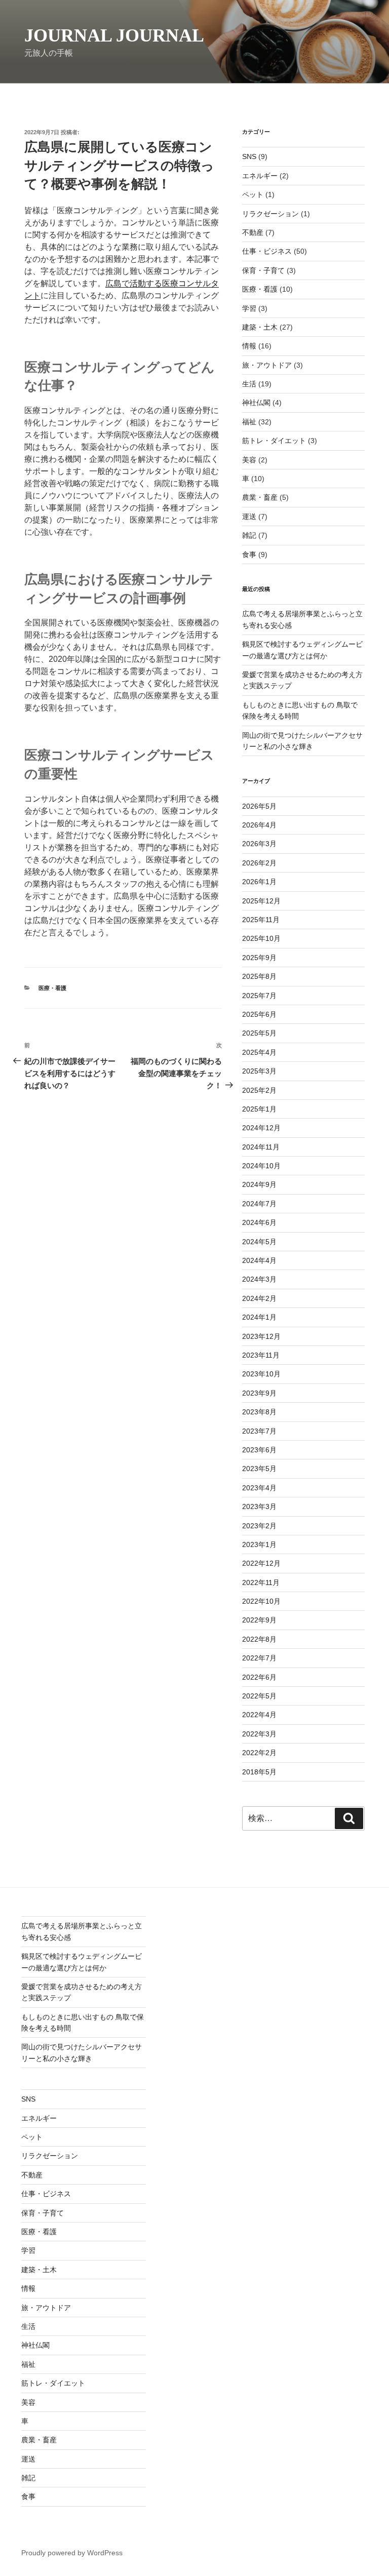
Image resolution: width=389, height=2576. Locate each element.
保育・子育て (263, 270)
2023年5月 (259, 1469)
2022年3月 (259, 1734)
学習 (249, 308)
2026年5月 (259, 806)
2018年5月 (259, 1772)
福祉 (249, 422)
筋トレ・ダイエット (274, 441)
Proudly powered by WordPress (72, 2553)
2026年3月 (259, 844)
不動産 (253, 232)
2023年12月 (261, 1336)
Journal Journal (114, 35)
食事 (249, 554)
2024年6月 (259, 1222)
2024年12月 (261, 1128)
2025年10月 (261, 938)
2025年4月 (259, 1052)
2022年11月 (261, 1582)
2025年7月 (259, 996)
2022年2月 (259, 1753)
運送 (249, 517)
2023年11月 (261, 1355)
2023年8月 (259, 1412)
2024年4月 (259, 1260)
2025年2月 (259, 1090)
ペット (253, 194)
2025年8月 (259, 976)
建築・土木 (260, 327)
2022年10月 (261, 1601)
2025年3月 (259, 1071)
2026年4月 (259, 825)
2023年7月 (259, 1431)
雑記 (249, 535)
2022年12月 (261, 1563)
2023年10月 (261, 1374)
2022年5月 (259, 1696)
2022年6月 (259, 1677)
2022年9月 (259, 1620)
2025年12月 (261, 901)
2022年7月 (259, 1658)
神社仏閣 (256, 403)
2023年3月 (259, 1507)
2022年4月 (259, 1715)
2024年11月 (261, 1147)
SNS (249, 156)
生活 (249, 384)
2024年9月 (259, 1184)
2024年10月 (261, 1166)
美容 (249, 460)
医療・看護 (52, 988)
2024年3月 (259, 1279)
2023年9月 (259, 1393)
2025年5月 (259, 1033)
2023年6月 (259, 1450)
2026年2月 (259, 863)
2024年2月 (259, 1298)
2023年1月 (259, 1544)
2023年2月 (259, 1526)
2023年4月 (259, 1488)
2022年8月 (259, 1639)
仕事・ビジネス (267, 251)
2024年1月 (259, 1317)
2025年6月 (259, 1014)
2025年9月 (259, 958)
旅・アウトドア (267, 365)
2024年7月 (259, 1204)
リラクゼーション (270, 214)
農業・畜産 (260, 497)
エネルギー (260, 176)
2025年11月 (261, 920)
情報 (249, 346)
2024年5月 (259, 1242)
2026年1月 (259, 882)
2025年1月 (259, 1109)
